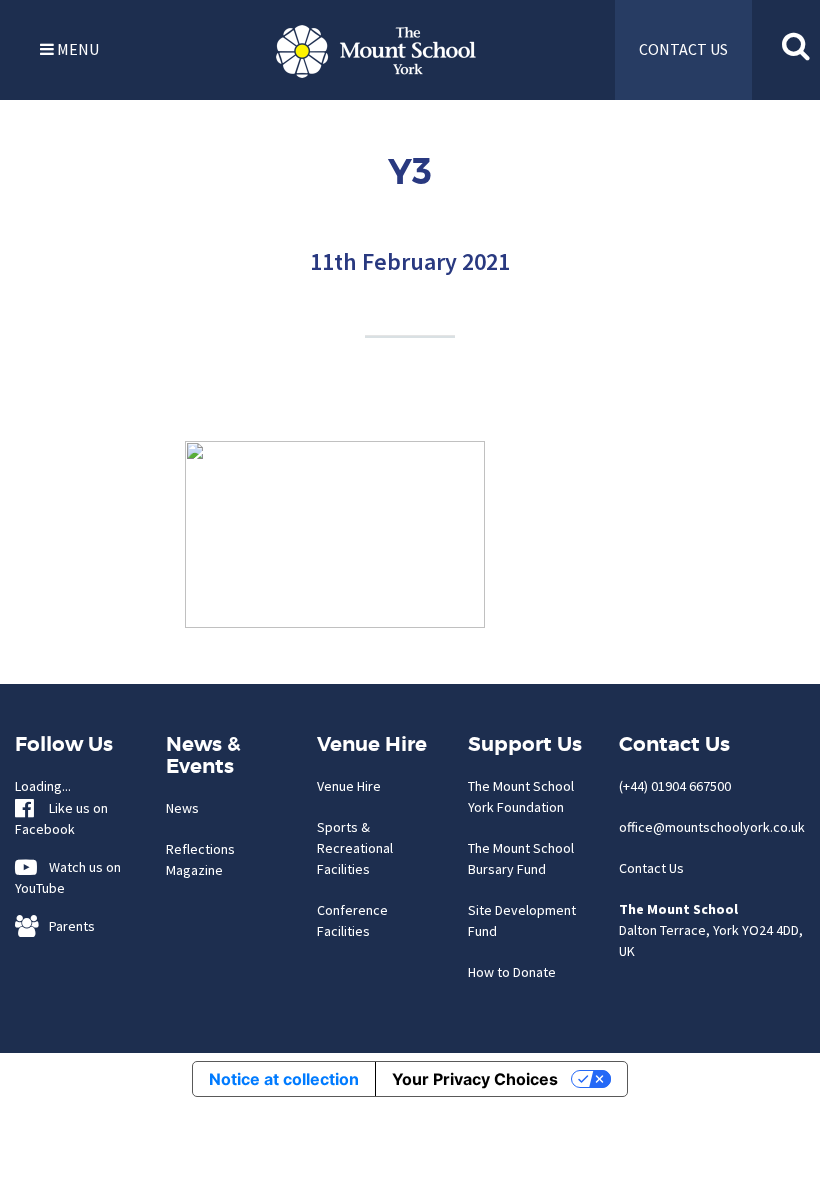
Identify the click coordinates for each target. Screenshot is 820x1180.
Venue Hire (349, 786)
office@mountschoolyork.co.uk (712, 827)
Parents (67, 926)
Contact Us (651, 868)
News (182, 808)
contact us (683, 49)
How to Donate (512, 972)
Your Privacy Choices (475, 1079)
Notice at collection (284, 1079)
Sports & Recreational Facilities (355, 848)
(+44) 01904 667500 (675, 786)
